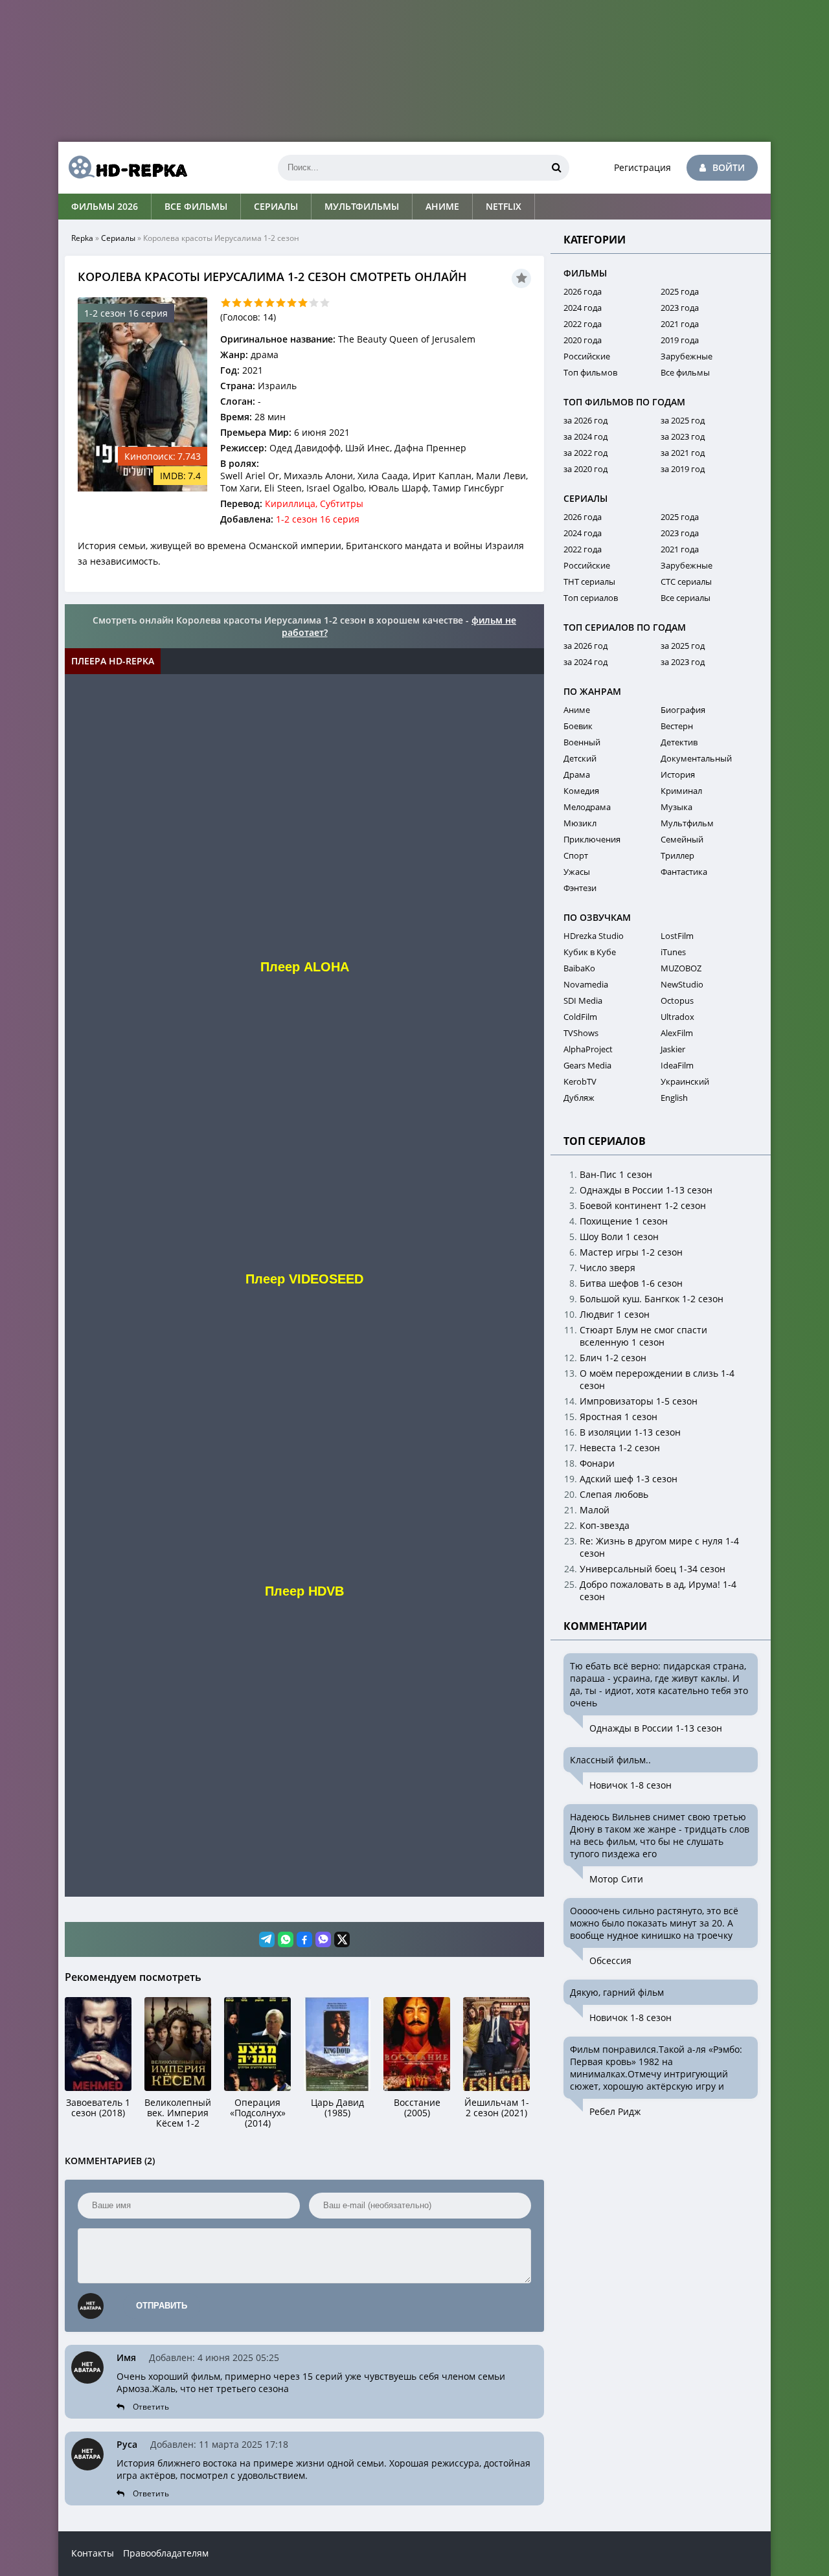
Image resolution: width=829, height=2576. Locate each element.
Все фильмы (196, 206)
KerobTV (580, 1081)
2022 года (583, 324)
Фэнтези (580, 888)
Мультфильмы (362, 206)
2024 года (583, 308)
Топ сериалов (591, 598)
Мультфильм (687, 823)
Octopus (677, 1000)
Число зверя (608, 1268)
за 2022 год (585, 453)
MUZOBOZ (681, 968)
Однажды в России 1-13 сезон (646, 1190)
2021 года (680, 324)
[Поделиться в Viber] (323, 1939)
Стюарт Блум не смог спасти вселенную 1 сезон (643, 1336)
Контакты (93, 2553)
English (674, 1098)
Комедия (581, 791)
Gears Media (587, 1065)
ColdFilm (580, 1017)
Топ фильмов (590, 372)
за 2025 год (683, 420)
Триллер (677, 855)
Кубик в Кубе (590, 952)
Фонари (597, 1463)
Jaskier (673, 1049)
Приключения (592, 839)
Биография (683, 710)
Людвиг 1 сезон (615, 1314)
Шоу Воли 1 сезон (619, 1237)
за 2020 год (585, 469)
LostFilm (677, 936)
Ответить (151, 2407)
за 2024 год (585, 436)
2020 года (583, 340)
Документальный (696, 758)
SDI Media (583, 1000)
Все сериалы (686, 598)
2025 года (680, 291)
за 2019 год (683, 469)
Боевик (578, 726)
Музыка (676, 807)
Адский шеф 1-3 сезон (629, 1479)
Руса (127, 2444)
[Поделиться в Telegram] (267, 1939)
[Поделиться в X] (342, 1939)
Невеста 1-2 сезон (620, 1448)
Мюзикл (580, 823)
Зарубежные (687, 356)
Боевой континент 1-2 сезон (643, 1205)
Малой (595, 1510)
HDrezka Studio (594, 936)
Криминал (681, 791)
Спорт (576, 855)
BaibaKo (579, 968)
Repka (82, 238)
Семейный (682, 839)
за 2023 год (683, 436)
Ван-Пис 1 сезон (616, 1174)
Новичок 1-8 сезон (630, 1785)
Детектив (679, 742)
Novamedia (586, 984)
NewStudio (682, 984)
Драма (577, 774)
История (678, 774)
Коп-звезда (605, 1525)
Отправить (162, 2306)
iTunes (673, 952)
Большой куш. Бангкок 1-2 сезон (652, 1299)
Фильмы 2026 (105, 206)
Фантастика (684, 872)
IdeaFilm (677, 1065)
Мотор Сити (616, 1879)
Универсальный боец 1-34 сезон (653, 1569)
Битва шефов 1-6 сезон (631, 1283)
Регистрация (642, 167)
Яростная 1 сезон (619, 1417)
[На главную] (123, 168)
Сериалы (276, 206)
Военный (582, 742)
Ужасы (577, 872)
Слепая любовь (614, 1494)
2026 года (583, 291)
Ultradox (677, 1017)
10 (325, 303)
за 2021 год (683, 453)
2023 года (680, 308)
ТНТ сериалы (589, 582)
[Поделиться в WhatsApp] (286, 1939)
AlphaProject (588, 1049)
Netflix (504, 206)
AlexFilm (677, 1033)
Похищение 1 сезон (624, 1221)
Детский (580, 758)
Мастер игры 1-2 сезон (631, 1252)
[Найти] (556, 168)
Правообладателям (166, 2553)
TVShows (581, 1033)
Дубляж (579, 1098)
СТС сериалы (686, 582)
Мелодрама (587, 807)
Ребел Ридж (615, 2111)
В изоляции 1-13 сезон (630, 1432)
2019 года (680, 340)
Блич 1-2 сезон (613, 1358)
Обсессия (610, 1960)
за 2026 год (585, 420)
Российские (587, 356)
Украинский (685, 1081)
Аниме (442, 206)
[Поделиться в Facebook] (304, 1939)
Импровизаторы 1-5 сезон (639, 1401)
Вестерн (677, 726)
